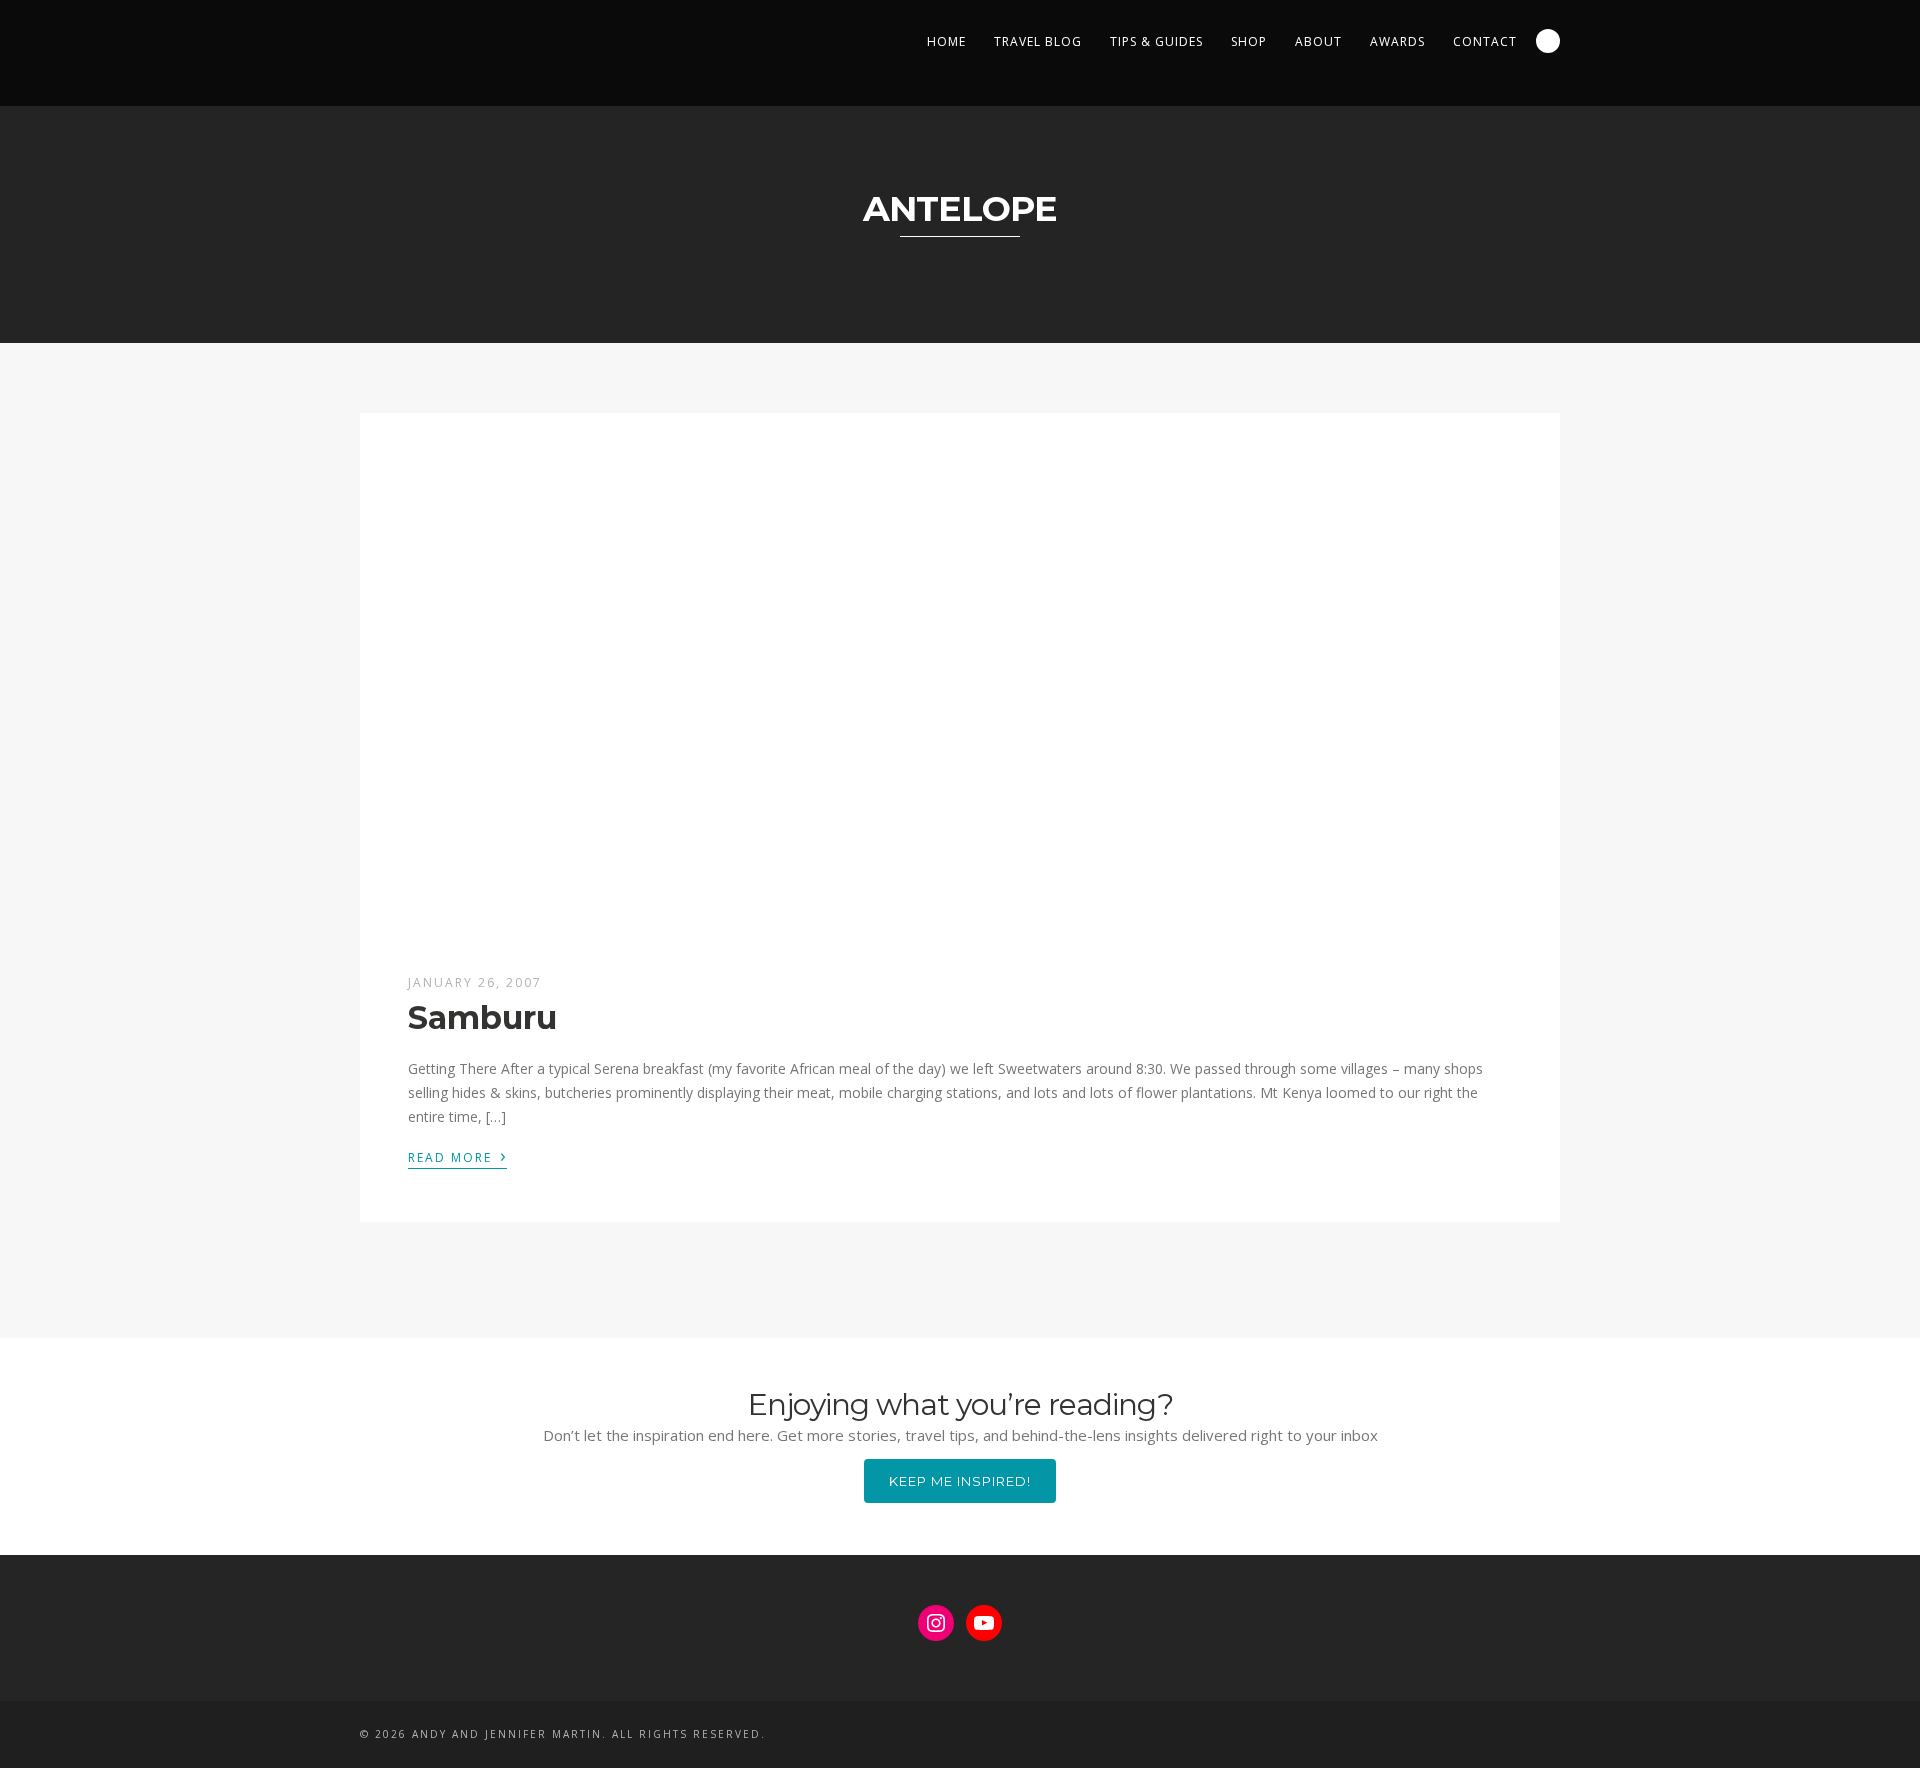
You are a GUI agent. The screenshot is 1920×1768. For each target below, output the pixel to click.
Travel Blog (1038, 41)
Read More (457, 1156)
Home (946, 41)
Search (1548, 41)
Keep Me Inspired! (960, 1481)
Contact (1485, 41)
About (1318, 41)
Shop (1249, 41)
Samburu (482, 1017)
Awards (1397, 41)
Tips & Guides (1156, 41)
